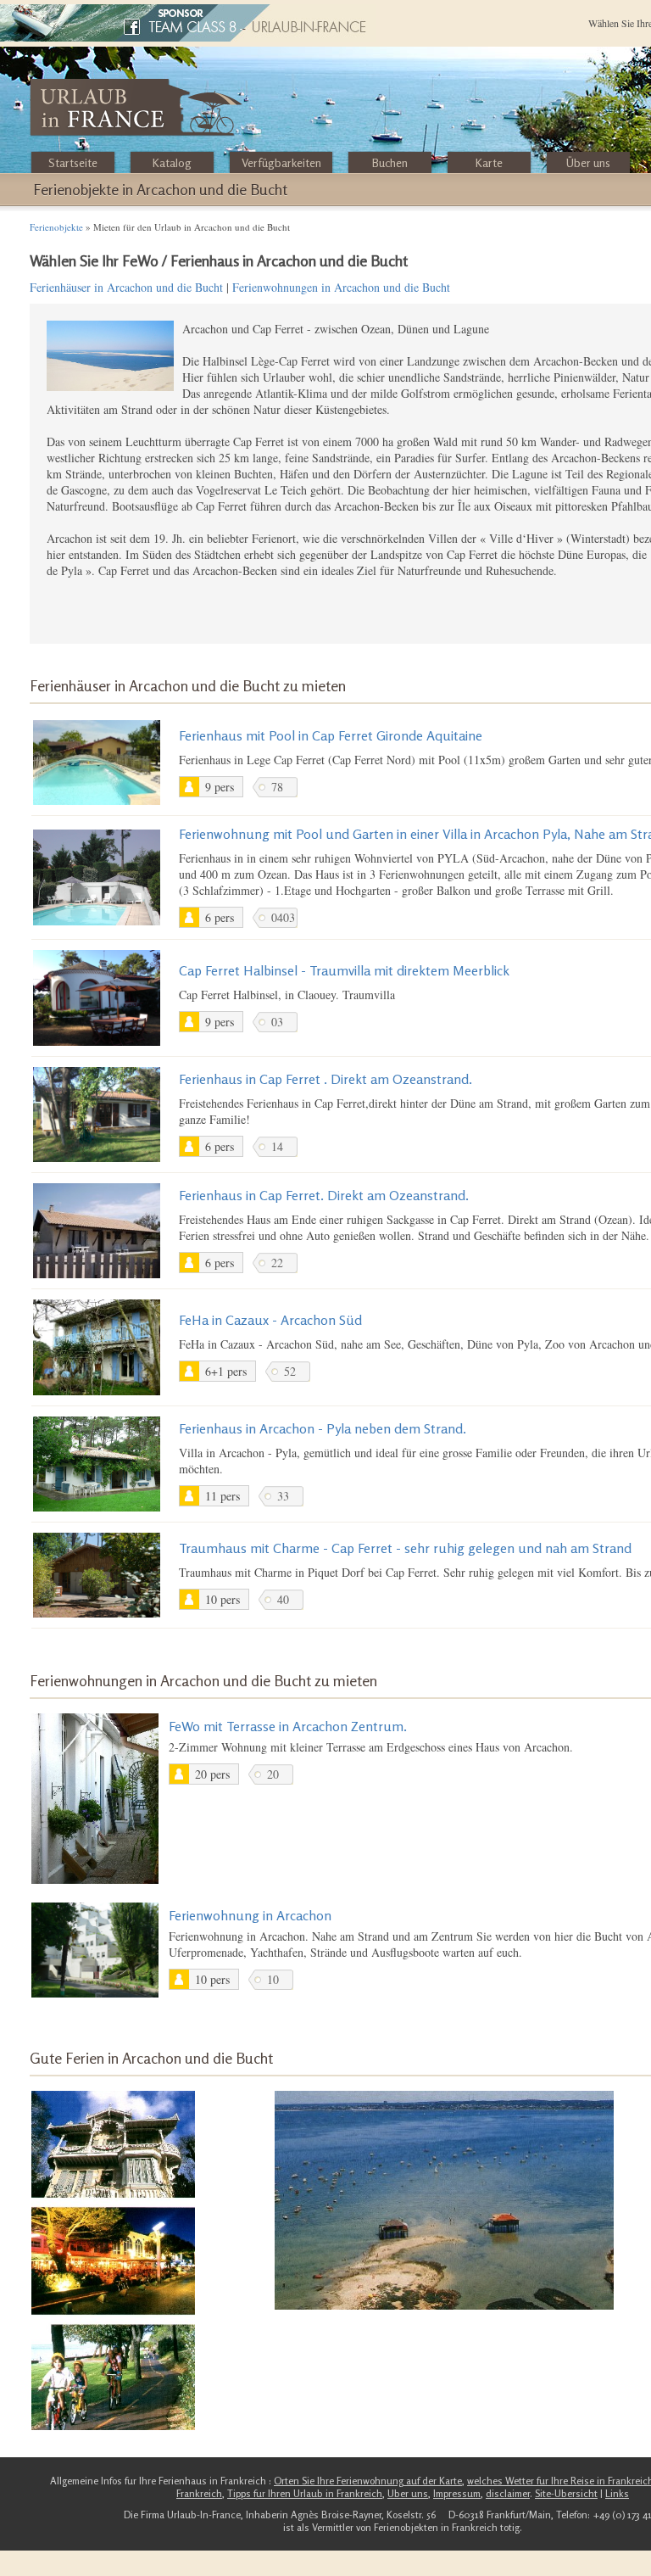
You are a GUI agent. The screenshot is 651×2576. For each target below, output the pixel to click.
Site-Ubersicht (566, 2493)
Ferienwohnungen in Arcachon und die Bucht (341, 287)
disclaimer (508, 2493)
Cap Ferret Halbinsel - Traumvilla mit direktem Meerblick (344, 970)
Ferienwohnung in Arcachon (250, 1915)
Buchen (390, 162)
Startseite (73, 162)
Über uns (588, 162)
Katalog (172, 162)
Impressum (457, 2493)
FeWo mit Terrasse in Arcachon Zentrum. (288, 1726)
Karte (489, 162)
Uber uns (408, 2493)
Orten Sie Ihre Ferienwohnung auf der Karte (368, 2481)
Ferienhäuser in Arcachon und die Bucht (126, 287)
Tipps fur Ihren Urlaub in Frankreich (305, 2493)
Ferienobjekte (56, 227)
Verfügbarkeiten (281, 162)
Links (617, 2493)
